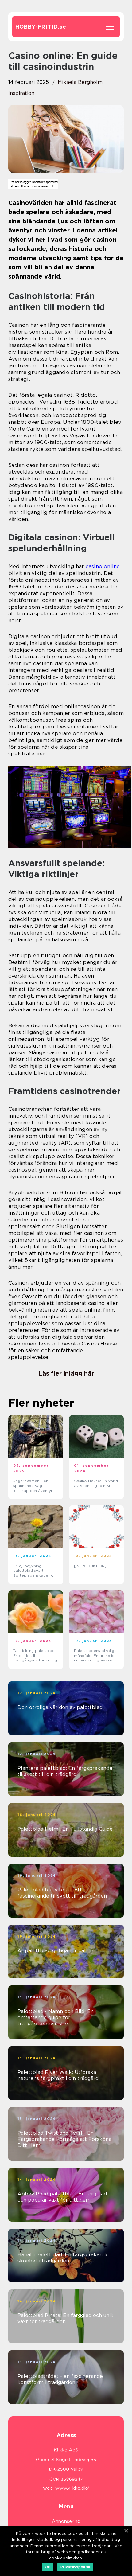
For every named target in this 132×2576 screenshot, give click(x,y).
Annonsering (66, 2521)
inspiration (21, 93)
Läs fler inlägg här (66, 1373)
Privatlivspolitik (75, 2567)
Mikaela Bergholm (80, 82)
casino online (103, 566)
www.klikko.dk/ (72, 2488)
